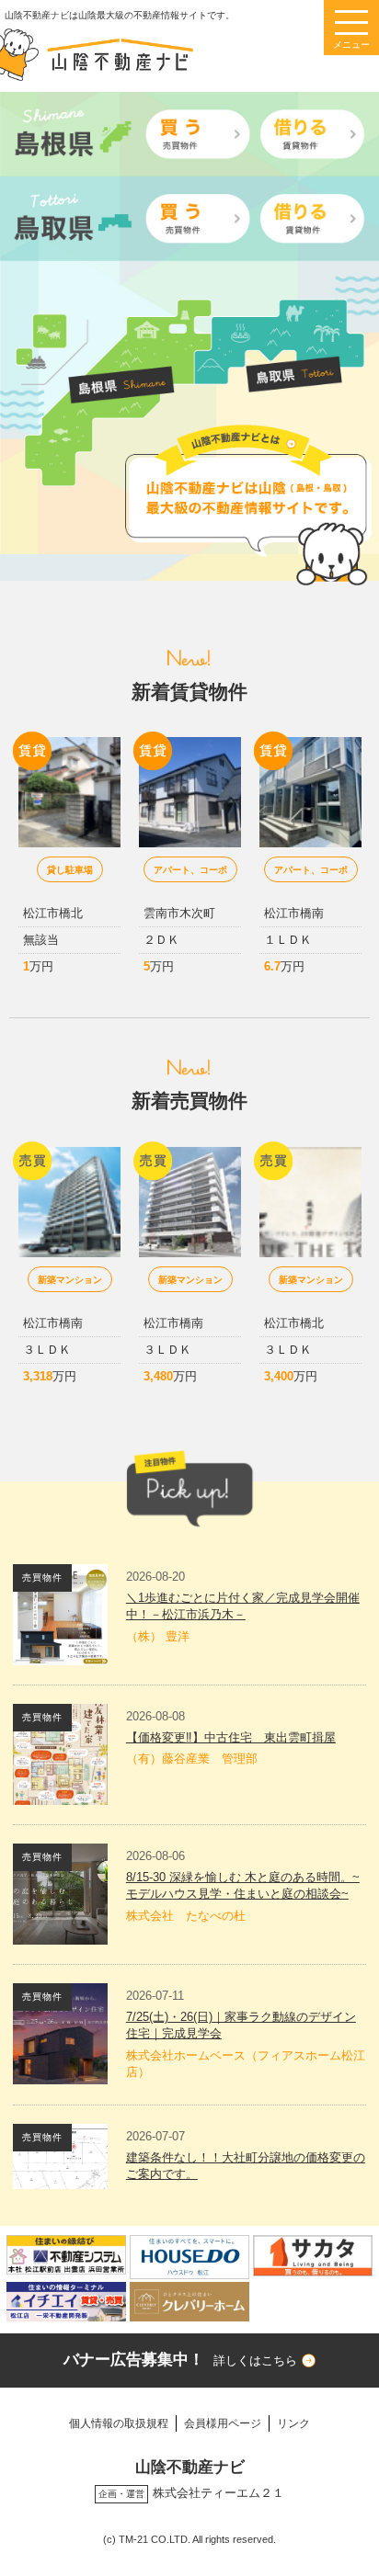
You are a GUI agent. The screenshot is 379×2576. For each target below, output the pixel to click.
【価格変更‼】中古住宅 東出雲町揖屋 (231, 1737)
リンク (293, 2423)
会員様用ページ (223, 2423)
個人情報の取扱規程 (119, 2423)
